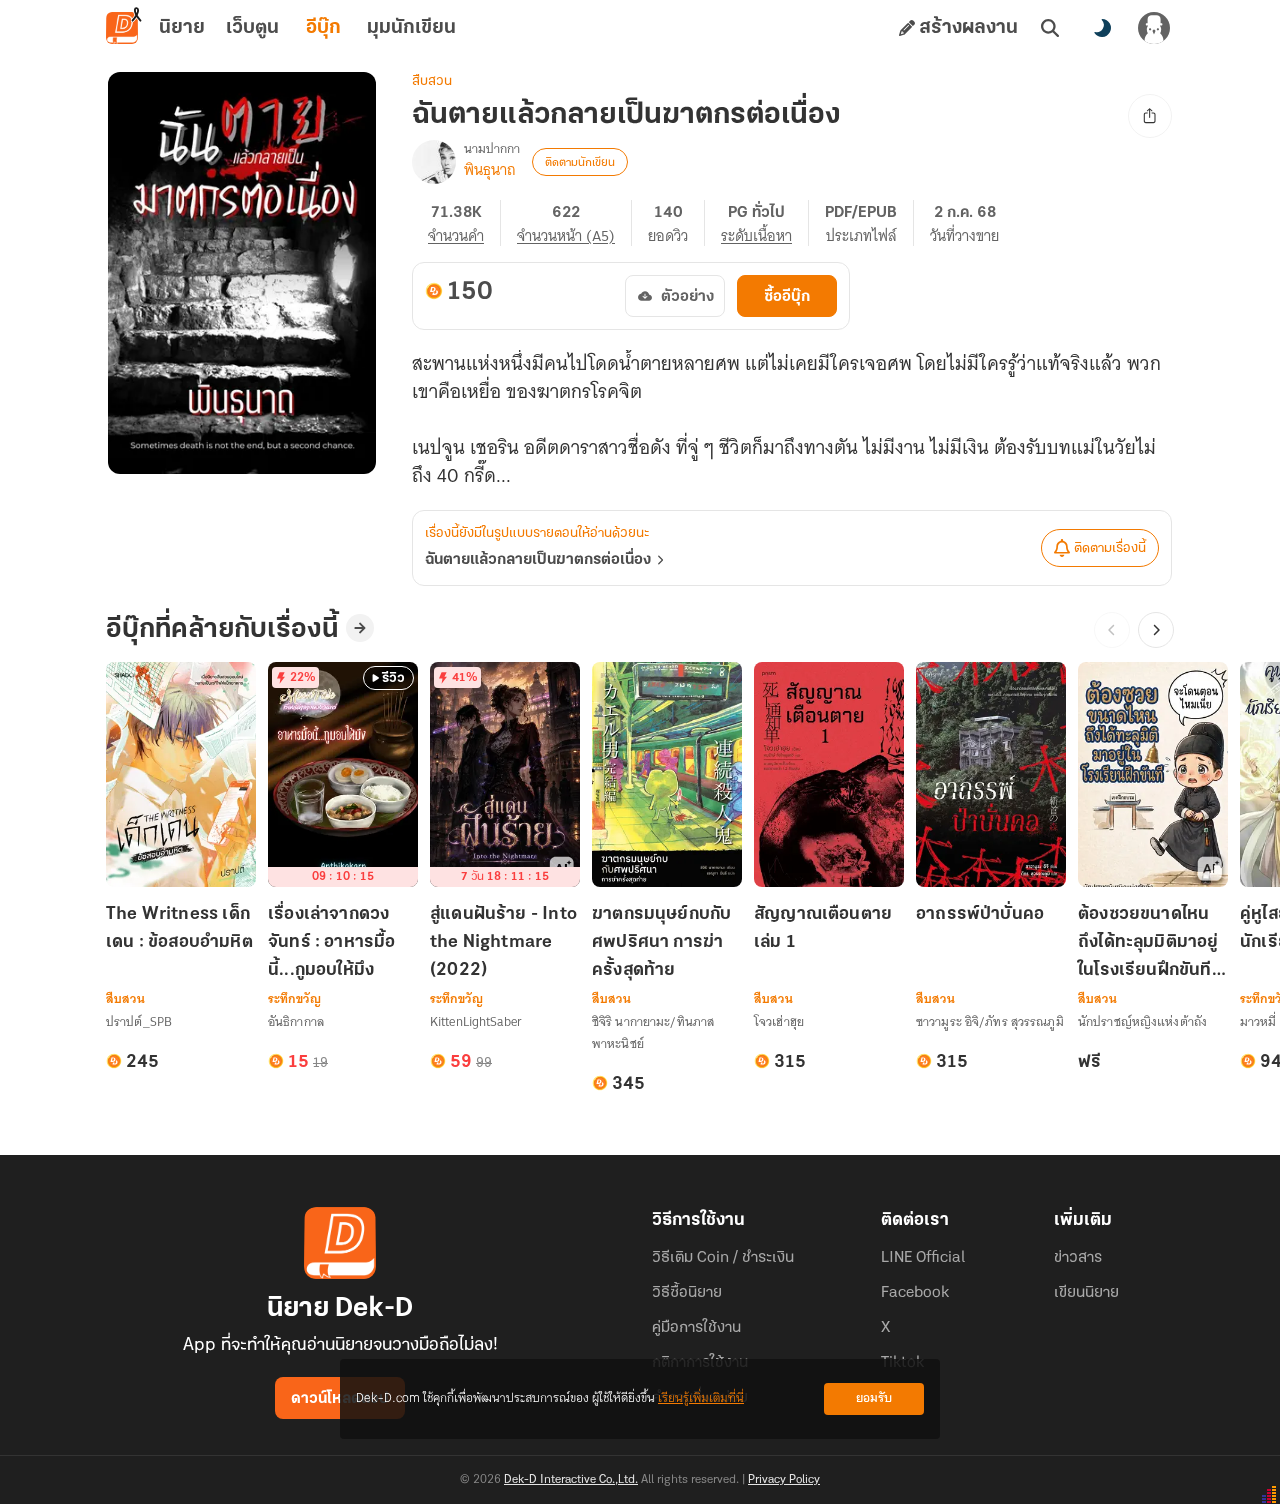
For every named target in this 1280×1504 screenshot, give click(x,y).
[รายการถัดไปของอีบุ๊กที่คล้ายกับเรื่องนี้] (1156, 630)
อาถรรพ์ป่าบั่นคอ (980, 915)
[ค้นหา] (1050, 28)
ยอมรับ (874, 1398)
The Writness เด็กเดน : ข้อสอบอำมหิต (179, 929)
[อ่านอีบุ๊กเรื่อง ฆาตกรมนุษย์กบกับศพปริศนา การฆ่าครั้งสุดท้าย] (667, 774)
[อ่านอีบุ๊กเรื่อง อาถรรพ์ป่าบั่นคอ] (991, 774)
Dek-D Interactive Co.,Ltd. (571, 1480)
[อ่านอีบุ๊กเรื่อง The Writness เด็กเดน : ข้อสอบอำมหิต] (181, 774)
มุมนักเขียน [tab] (411, 28)
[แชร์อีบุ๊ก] (1150, 116)
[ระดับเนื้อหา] (765, 223)
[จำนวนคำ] (464, 223)
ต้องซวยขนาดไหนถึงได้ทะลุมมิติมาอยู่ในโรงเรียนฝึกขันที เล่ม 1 (1148, 944)
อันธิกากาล (296, 1021)
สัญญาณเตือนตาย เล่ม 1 (823, 929)
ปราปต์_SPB (139, 1021)
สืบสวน (432, 81)
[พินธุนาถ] (434, 162)
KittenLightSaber (476, 1021)
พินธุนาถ (490, 170)
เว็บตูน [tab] (252, 28)
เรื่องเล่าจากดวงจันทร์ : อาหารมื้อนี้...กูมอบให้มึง (332, 943)
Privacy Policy (784, 1480)
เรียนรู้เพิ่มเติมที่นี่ (701, 1398)
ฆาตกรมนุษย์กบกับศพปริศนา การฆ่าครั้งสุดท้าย (661, 943)
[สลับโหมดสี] (1102, 28)
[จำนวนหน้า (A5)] (574, 223)
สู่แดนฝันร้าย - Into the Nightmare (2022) (503, 943)
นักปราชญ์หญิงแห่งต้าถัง (1142, 1021)
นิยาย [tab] (182, 28)
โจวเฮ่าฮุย (779, 1021)
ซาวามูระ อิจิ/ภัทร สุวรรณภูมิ (990, 1021)
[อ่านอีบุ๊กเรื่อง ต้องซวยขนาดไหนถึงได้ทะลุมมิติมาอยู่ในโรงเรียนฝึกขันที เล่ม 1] (1153, 774)
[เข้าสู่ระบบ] (1154, 28)
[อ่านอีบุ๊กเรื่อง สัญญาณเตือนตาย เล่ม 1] (829, 774)
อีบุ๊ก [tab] (323, 28)
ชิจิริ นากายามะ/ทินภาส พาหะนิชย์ (653, 1032)
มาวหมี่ (1258, 1021)
